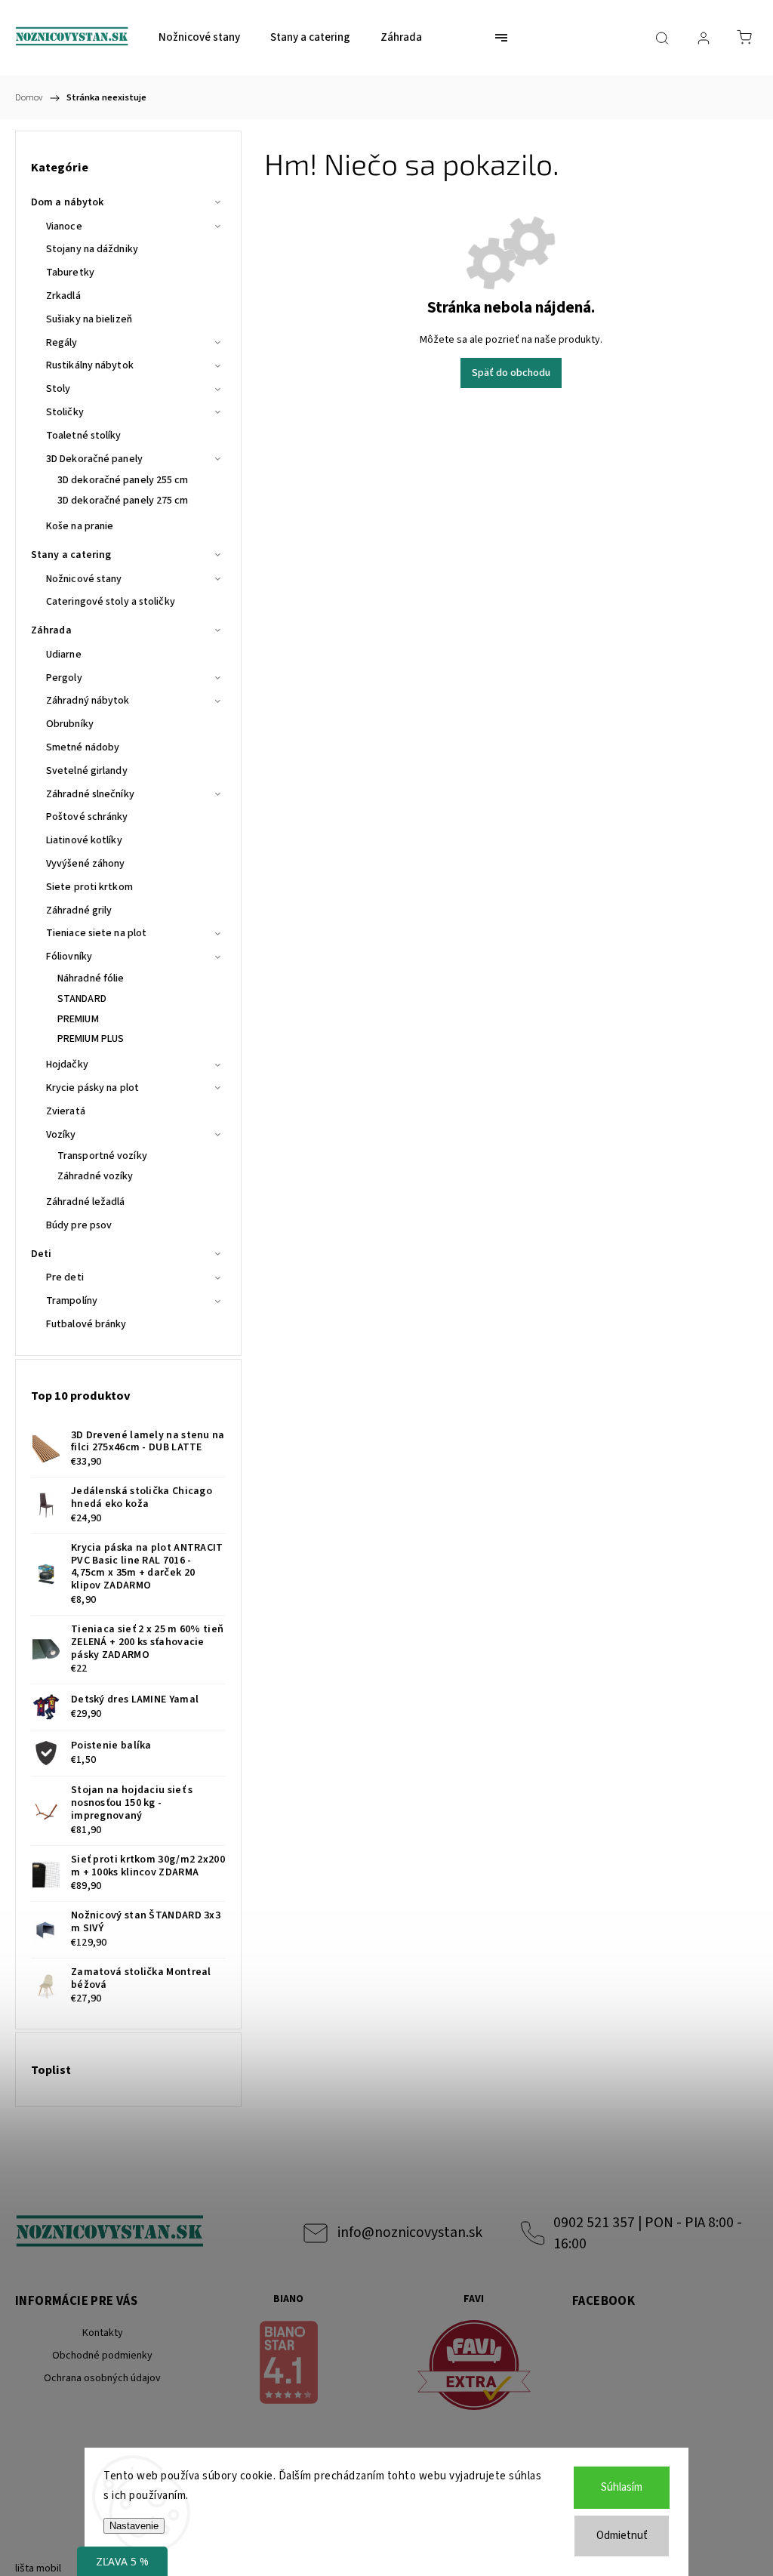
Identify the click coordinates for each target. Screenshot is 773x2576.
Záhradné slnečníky (90, 794)
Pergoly (64, 678)
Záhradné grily (79, 911)
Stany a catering (71, 555)
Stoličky (65, 412)
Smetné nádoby (83, 747)
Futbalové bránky (86, 1324)
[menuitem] (199, 38)
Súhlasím (622, 2487)
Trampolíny (72, 1301)
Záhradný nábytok (88, 701)
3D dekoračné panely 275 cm (123, 501)
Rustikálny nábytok (90, 365)
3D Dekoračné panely (94, 459)
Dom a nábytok (67, 202)
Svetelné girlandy (87, 771)
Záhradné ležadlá (86, 1202)
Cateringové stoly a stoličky (111, 602)
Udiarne (64, 655)
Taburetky (70, 273)
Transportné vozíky (102, 1156)
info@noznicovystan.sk (410, 2232)
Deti (41, 1254)
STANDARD (82, 999)
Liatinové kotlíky (84, 840)
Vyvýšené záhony (86, 864)
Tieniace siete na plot (96, 933)
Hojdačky (67, 1065)
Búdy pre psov (79, 1225)
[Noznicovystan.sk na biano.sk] (288, 2365)
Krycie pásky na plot (92, 1088)
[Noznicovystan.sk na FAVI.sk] (474, 2367)
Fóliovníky (69, 957)
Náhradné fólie (91, 978)
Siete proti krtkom (89, 887)
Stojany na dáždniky (92, 249)
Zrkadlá (63, 296)
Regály (62, 343)
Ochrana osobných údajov (102, 2378)
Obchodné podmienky (102, 2356)
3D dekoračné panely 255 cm (123, 480)
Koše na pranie (80, 526)
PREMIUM (78, 1019)
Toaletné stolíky (84, 436)
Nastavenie (134, 2526)
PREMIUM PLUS (91, 1039)
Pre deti (65, 1277)
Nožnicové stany (84, 579)
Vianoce (64, 226)
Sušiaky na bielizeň (89, 319)
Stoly (59, 389)
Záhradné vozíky (95, 1176)
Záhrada (51, 630)
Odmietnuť (622, 2536)
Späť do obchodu (511, 373)
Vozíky (61, 1135)
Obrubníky (70, 724)
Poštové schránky (87, 817)
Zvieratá (66, 1111)
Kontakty (103, 2333)
